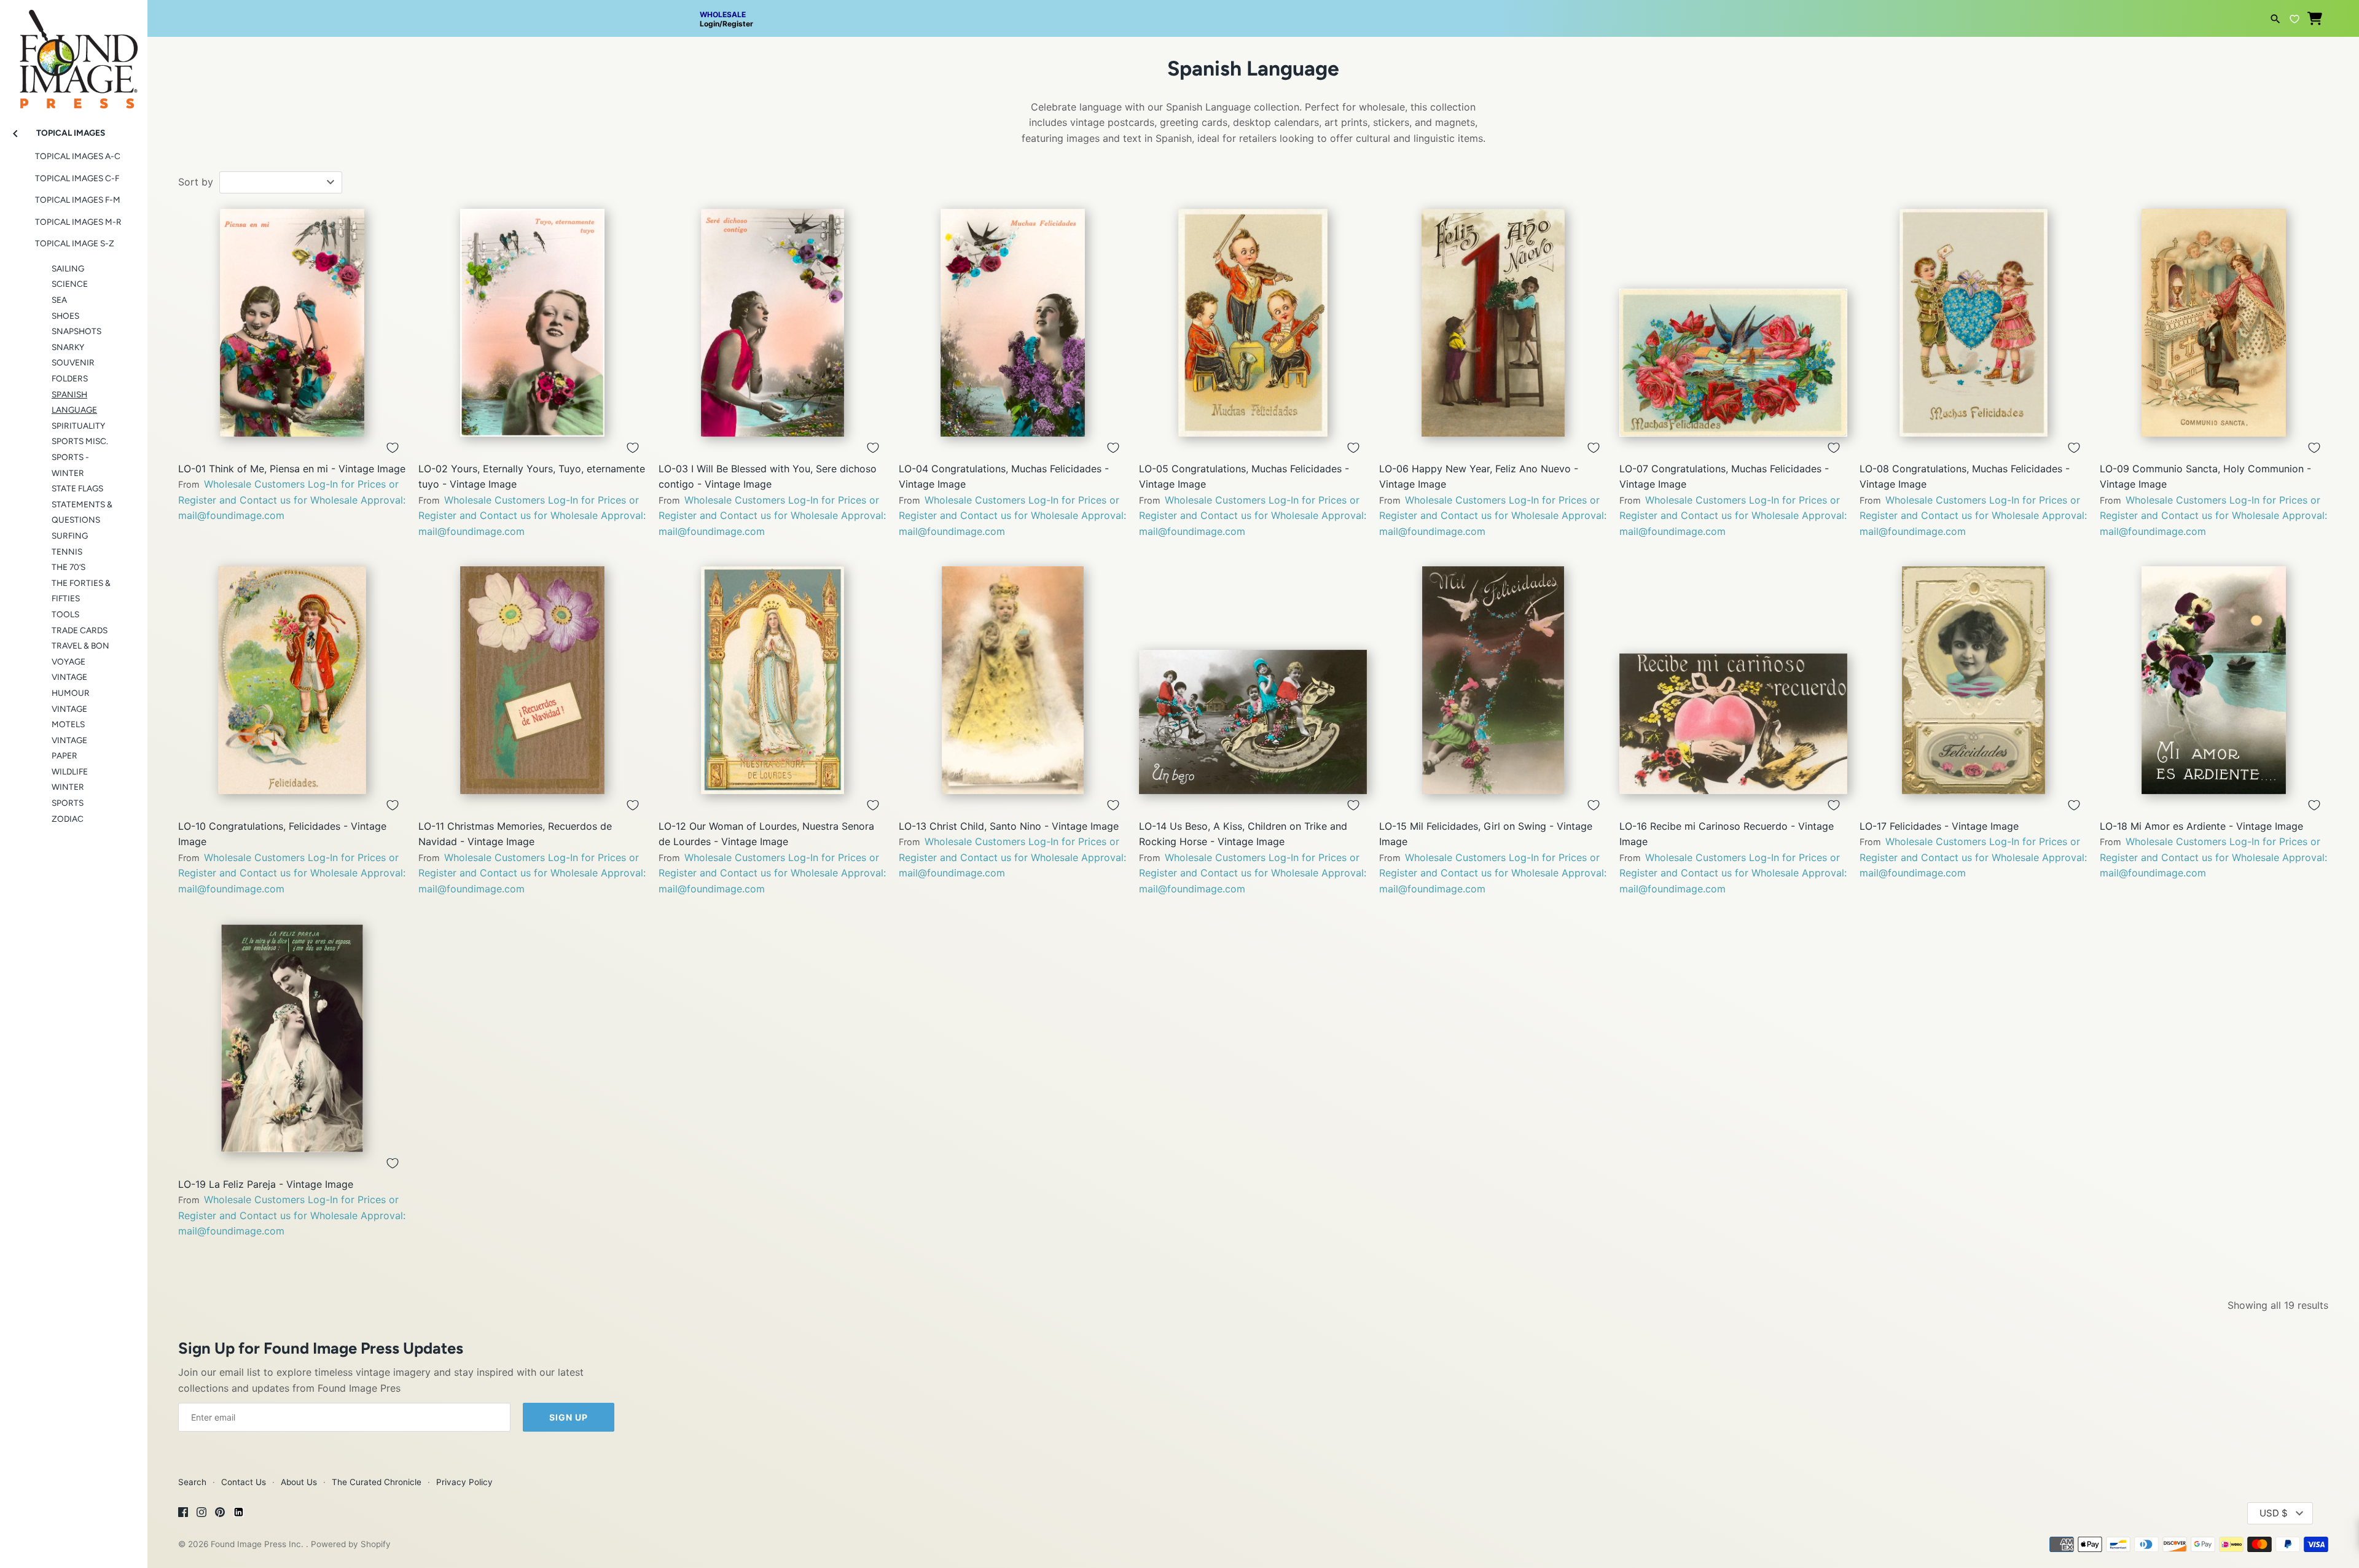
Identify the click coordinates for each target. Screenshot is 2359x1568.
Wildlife (70, 771)
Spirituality (78, 426)
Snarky (68, 347)
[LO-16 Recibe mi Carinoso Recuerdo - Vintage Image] (1733, 680)
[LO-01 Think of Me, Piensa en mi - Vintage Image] (292, 323)
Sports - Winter (70, 465)
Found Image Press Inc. (258, 1544)
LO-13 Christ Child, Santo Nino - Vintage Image (1009, 826)
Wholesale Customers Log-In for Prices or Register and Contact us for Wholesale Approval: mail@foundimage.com (292, 500)
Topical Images (71, 133)
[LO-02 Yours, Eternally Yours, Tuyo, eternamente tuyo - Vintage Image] (532, 323)
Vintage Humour (71, 685)
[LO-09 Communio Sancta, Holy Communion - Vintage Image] (2214, 323)
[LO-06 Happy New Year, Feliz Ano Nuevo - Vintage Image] (1493, 323)
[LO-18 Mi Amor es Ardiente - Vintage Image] (2214, 680)
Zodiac (68, 819)
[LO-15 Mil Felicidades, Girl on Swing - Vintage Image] (1493, 680)
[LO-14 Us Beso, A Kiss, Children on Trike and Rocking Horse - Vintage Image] (1253, 680)
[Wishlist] (2294, 17)
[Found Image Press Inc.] (74, 54)
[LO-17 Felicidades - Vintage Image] (1974, 680)
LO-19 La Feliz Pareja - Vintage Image (266, 1184)
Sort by (196, 182)
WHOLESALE (723, 14)
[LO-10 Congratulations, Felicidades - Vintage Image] (292, 680)
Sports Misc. (80, 441)
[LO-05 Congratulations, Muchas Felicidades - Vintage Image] (1253, 323)
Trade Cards (80, 630)
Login (710, 24)
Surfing (70, 536)
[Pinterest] (220, 1514)
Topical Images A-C (78, 156)
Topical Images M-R (78, 222)
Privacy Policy (464, 1482)
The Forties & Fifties (81, 591)
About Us (299, 1482)
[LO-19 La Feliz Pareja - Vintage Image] (292, 1038)
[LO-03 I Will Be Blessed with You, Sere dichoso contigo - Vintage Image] (773, 323)
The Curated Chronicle (377, 1482)
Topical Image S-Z (75, 243)
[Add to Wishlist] (393, 448)
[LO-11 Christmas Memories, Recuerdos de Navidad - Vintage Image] (532, 680)
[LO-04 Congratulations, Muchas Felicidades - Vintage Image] (1013, 323)
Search (192, 1482)
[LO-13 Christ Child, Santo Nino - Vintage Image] (1013, 680)
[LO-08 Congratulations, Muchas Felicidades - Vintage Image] (1974, 323)
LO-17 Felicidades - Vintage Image (1939, 826)
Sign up (569, 1417)
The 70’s (68, 567)
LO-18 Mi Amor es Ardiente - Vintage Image (2201, 826)
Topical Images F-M (78, 200)
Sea (59, 300)
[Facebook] (183, 1514)
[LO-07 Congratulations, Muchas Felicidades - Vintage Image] (1733, 323)
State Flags (77, 488)
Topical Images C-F (77, 178)
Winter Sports (68, 795)
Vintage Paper (69, 748)
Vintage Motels (69, 717)
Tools (65, 614)
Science (70, 284)
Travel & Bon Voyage (80, 653)
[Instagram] (201, 1514)
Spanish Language (74, 402)
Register (738, 24)
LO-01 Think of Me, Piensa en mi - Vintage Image (292, 469)
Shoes (65, 316)
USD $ (2274, 1513)
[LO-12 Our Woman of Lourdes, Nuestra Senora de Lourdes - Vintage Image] (773, 680)
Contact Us (244, 1482)
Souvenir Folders (73, 370)
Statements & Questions (82, 512)
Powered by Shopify (351, 1544)
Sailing (68, 268)
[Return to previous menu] (15, 132)
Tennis (67, 552)
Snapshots (76, 331)
